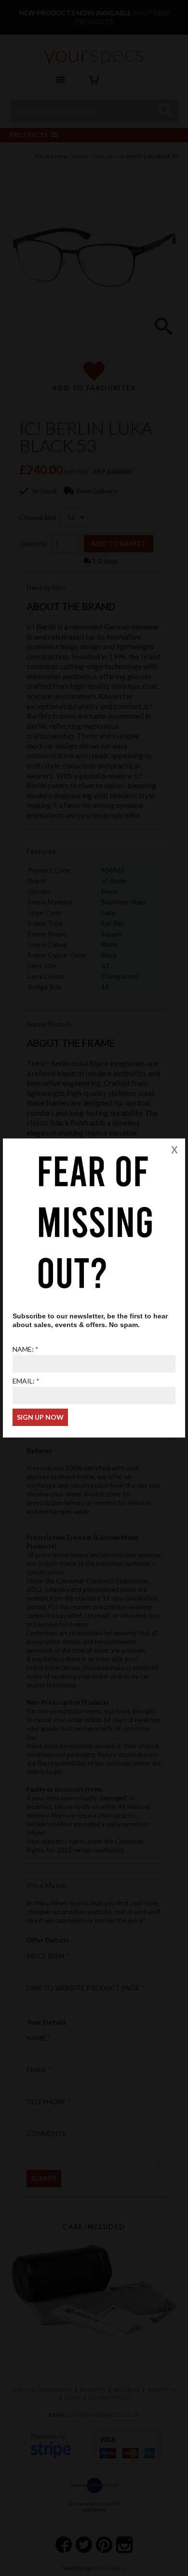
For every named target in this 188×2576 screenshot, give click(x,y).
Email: (24, 1381)
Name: (23, 1349)
